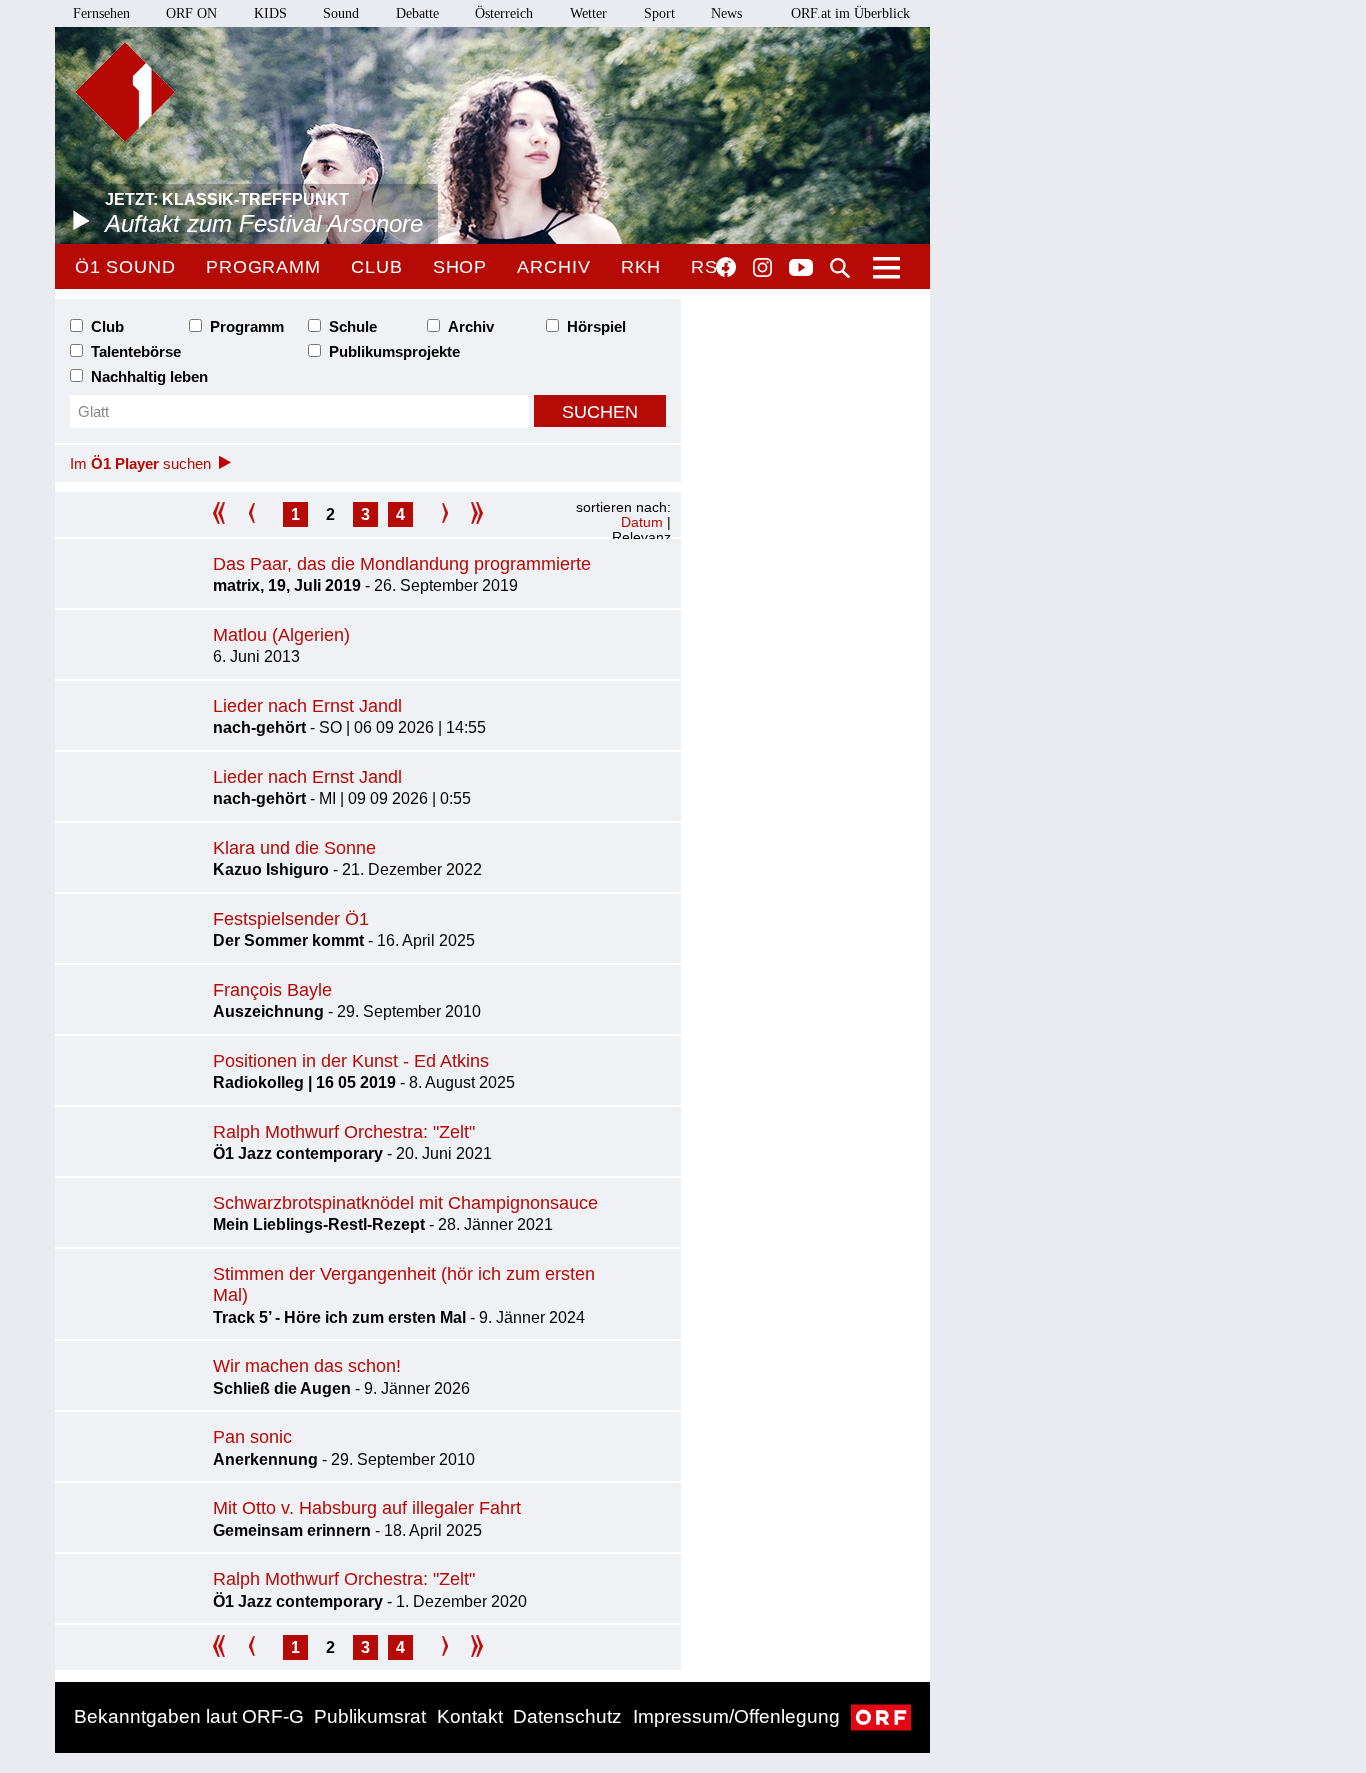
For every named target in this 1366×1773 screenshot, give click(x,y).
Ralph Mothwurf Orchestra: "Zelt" (344, 1132)
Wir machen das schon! (307, 1366)
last (470, 514)
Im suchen (140, 463)
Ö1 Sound (125, 267)
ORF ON (191, 13)
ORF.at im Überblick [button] (850, 13)
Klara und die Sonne (294, 848)
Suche (840, 268)
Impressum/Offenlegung (736, 1716)
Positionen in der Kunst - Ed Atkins (351, 1061)
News (726, 13)
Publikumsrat (370, 1716)
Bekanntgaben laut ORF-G (189, 1716)
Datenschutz (567, 1716)
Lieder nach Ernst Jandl (307, 706)
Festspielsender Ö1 (291, 919)
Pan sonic (252, 1437)
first (225, 514)
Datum (642, 522)
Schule (353, 326)
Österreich (504, 13)
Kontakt (470, 1716)
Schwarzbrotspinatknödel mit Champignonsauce (405, 1203)
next (435, 514)
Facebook (726, 267)
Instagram (762, 268)
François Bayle (272, 990)
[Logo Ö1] (125, 92)
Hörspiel (596, 326)
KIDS (270, 13)
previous (260, 514)
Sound (341, 13)
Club (377, 267)
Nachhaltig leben (149, 376)
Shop (460, 267)
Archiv (553, 267)
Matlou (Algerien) (281, 635)
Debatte (417, 13)
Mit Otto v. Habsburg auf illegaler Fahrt (367, 1508)
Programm (263, 267)
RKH (641, 267)
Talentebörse (136, 351)
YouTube (801, 269)
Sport (659, 13)
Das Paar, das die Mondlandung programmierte (402, 564)
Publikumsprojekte (394, 351)
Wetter (588, 13)
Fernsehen (101, 13)
